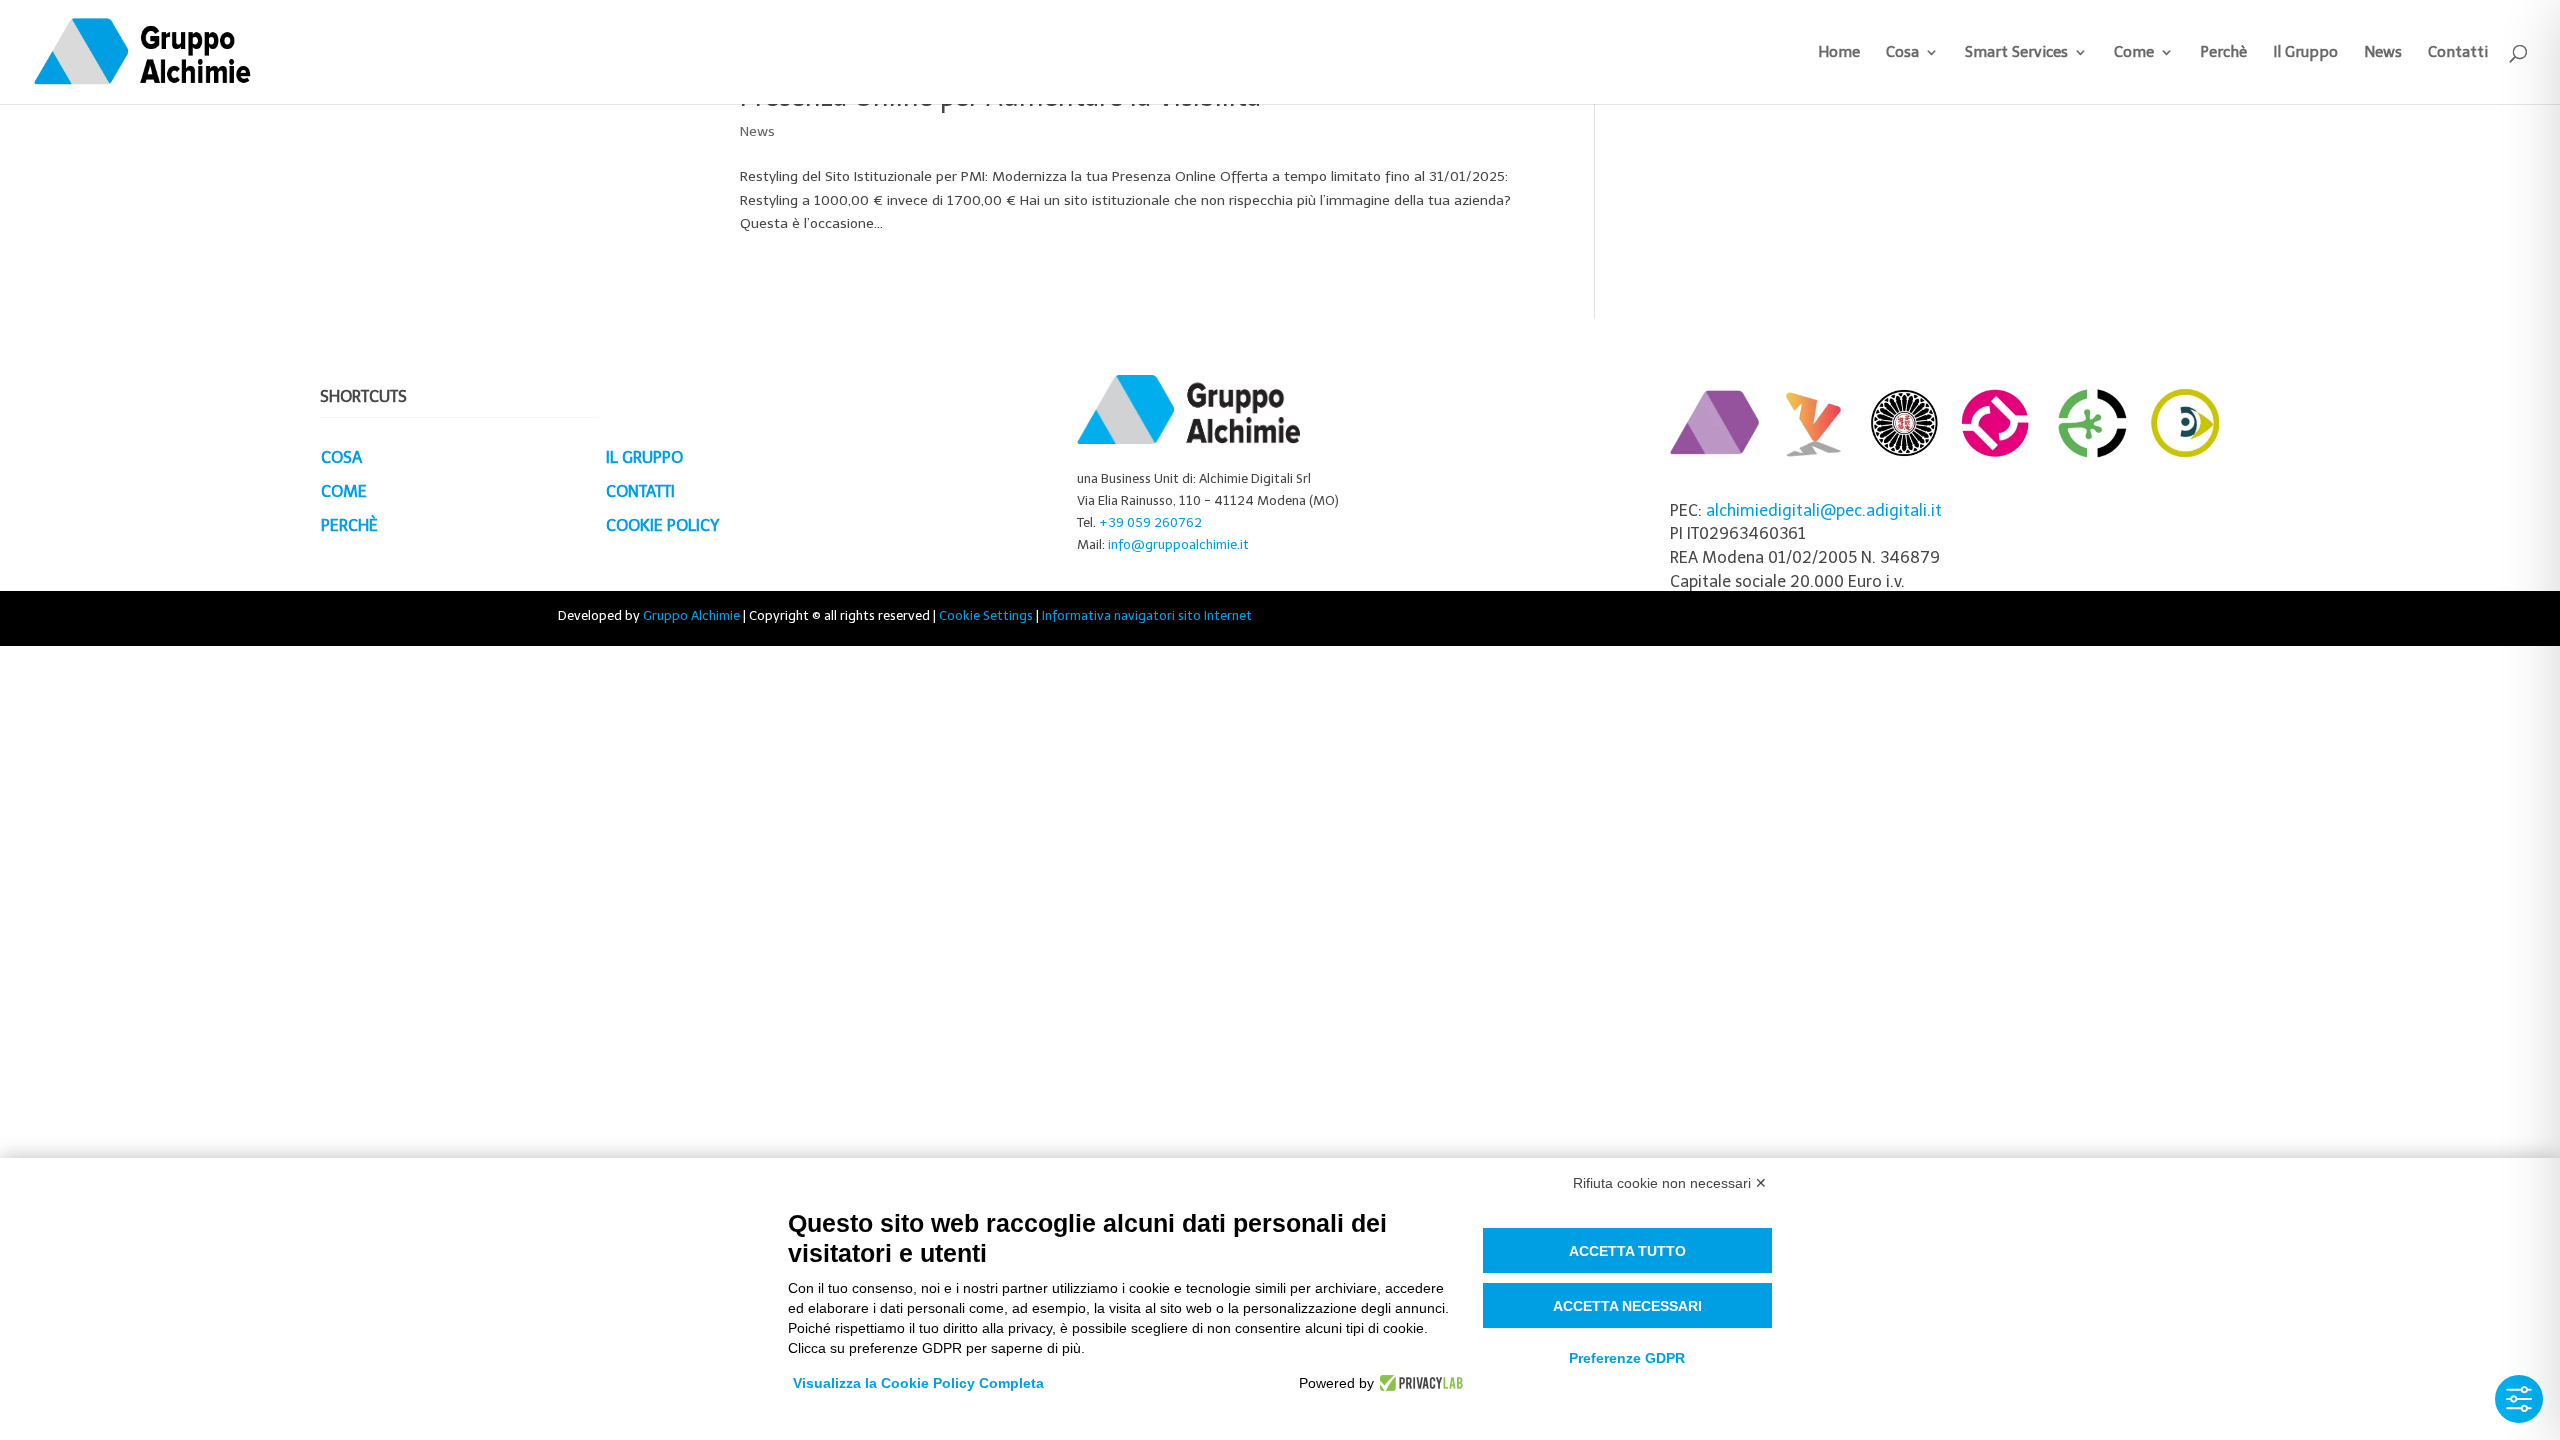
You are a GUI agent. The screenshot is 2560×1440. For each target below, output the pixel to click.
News (2383, 53)
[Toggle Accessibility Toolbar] (2519, 1399)
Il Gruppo (2305, 53)
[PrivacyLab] (1418, 1383)
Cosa (1902, 53)
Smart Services (2016, 53)
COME (344, 491)
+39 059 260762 (1150, 522)
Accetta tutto (1627, 1251)
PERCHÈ (349, 525)
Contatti (2458, 53)
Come (2134, 53)
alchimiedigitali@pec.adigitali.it (1824, 510)
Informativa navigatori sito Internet (1147, 615)
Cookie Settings (986, 615)
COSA (341, 457)
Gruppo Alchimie (691, 615)
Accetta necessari (1627, 1306)
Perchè (2223, 53)
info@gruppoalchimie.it (1178, 544)
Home (1839, 53)
